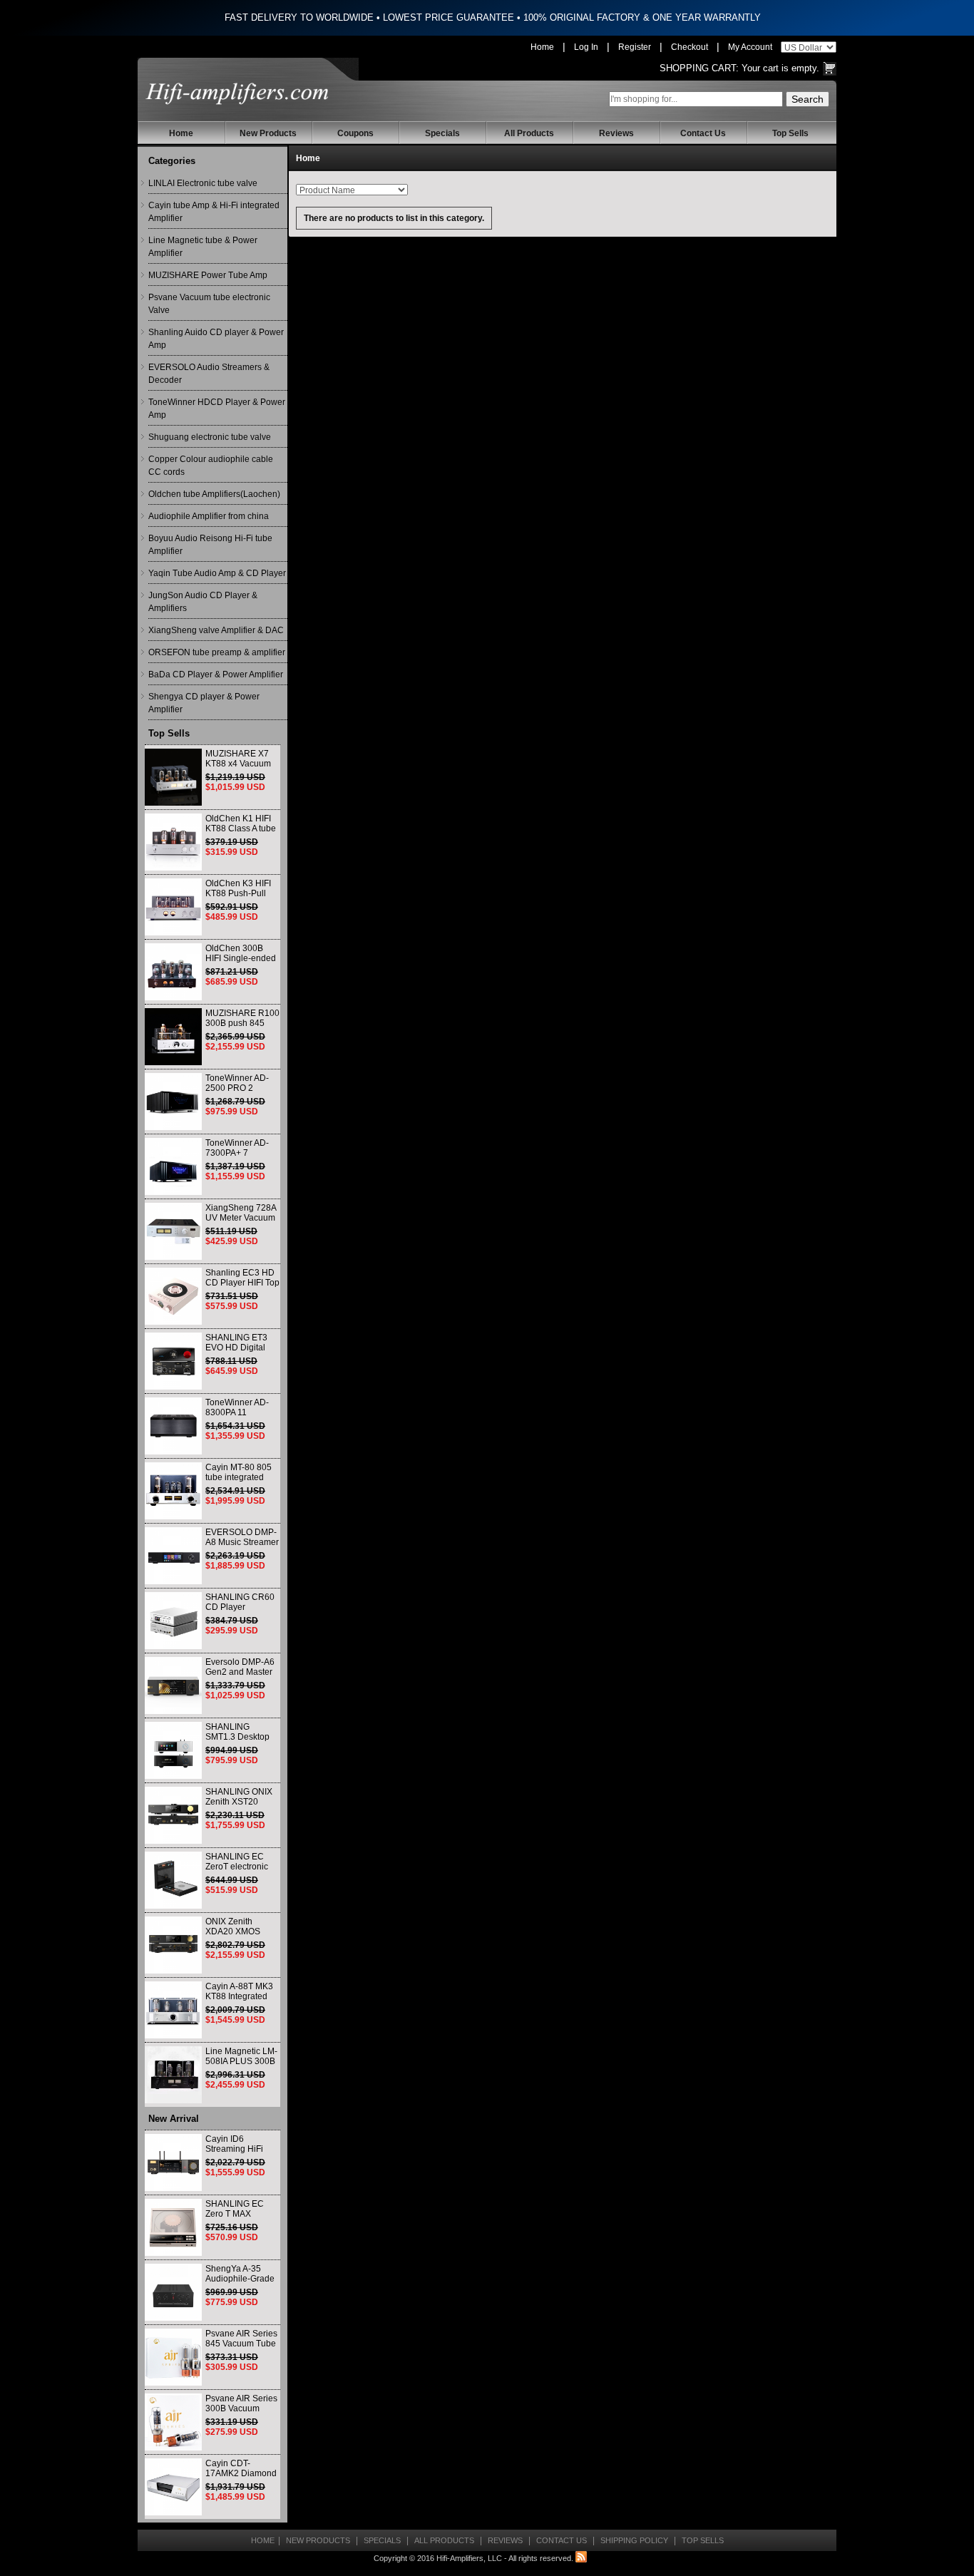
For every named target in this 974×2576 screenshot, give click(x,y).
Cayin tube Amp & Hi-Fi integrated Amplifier (214, 212)
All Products (529, 133)
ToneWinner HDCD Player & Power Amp (217, 409)
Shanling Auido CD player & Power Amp (216, 339)
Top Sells (790, 133)
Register (635, 47)
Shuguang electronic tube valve (210, 437)
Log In (586, 47)
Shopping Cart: (699, 68)
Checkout (690, 47)
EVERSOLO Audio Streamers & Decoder (209, 374)
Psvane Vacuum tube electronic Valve (209, 304)
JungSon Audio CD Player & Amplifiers (203, 602)
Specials (442, 133)
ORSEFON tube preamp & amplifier (217, 652)
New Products (268, 133)
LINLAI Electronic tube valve (203, 183)
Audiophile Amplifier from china (209, 516)
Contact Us (703, 133)
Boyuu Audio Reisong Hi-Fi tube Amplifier (210, 545)
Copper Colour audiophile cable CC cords (211, 466)
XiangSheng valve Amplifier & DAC (216, 630)
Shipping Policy (634, 2540)
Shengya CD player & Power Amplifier (204, 703)
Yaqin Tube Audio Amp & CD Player (217, 573)
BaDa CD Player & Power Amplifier (216, 674)
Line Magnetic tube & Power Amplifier (203, 247)
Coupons (355, 133)
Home (542, 47)
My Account (750, 47)
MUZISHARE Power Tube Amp (208, 275)
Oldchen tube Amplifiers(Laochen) (214, 494)
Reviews (616, 133)
